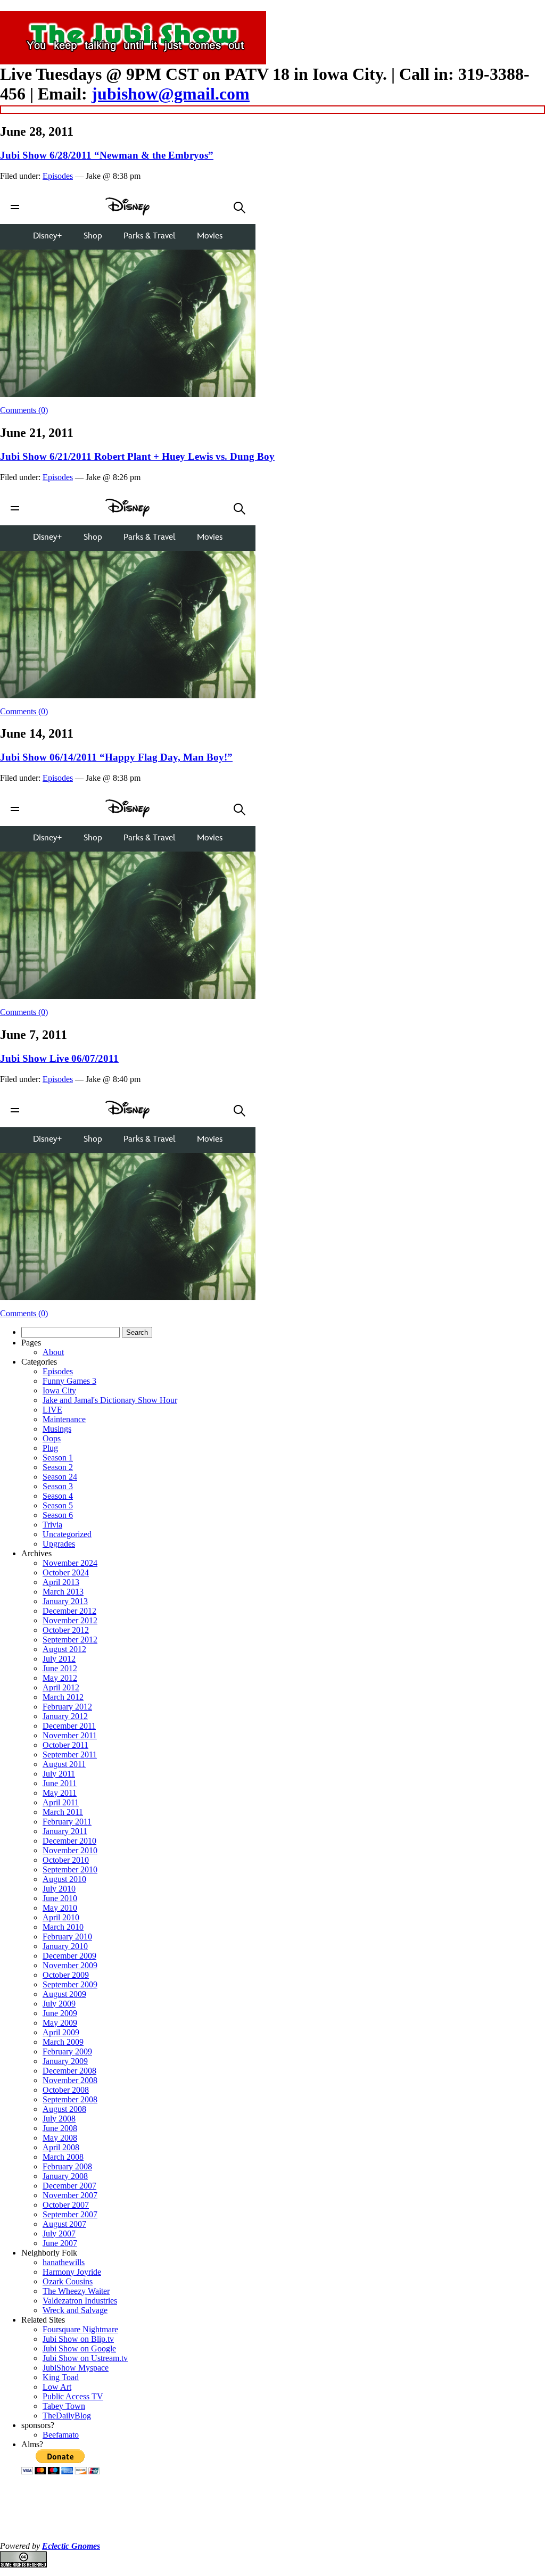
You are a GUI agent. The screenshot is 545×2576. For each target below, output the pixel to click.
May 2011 (60, 1793)
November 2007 (70, 2195)
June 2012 (60, 1668)
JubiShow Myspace (76, 2368)
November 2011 (70, 1735)
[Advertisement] (272, 2509)
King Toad (61, 2377)
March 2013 (63, 1592)
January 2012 (65, 1716)
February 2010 (67, 1937)
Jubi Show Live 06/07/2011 (59, 1058)
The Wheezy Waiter (76, 2291)
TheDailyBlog (67, 2416)
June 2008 (60, 2128)
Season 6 (58, 1515)
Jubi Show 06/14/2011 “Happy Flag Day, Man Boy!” (116, 757)
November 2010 (70, 1850)
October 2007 (66, 2205)
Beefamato (61, 2435)
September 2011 (70, 1755)
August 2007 (64, 2224)
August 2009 (64, 1994)
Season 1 (58, 1458)
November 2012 (70, 1620)
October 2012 (66, 1630)
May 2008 (60, 2138)
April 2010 (61, 1917)
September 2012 (70, 1640)
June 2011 (60, 1783)
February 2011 (67, 1822)
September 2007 (70, 2214)
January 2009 (65, 2061)
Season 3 (58, 1486)
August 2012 (64, 1649)
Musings (57, 1429)
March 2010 (63, 1927)
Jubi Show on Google (79, 2348)
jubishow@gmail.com (171, 94)
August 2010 (64, 1879)
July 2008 (59, 2119)
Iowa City (59, 1390)
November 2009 (70, 1965)
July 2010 (59, 1889)
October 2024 (66, 1572)
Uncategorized (67, 1534)
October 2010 (66, 1860)
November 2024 (70, 1563)
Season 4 (58, 1496)
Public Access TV (73, 2396)
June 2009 (60, 2013)
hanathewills (64, 2262)
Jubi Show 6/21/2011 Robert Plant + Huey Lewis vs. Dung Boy (137, 456)
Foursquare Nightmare (80, 2329)
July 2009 (59, 2004)
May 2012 (60, 1678)
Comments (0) (24, 410)
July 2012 (59, 1659)
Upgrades (59, 1544)
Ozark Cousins (68, 2281)
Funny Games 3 (69, 1381)
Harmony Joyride (72, 2272)
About (53, 1352)
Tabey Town (64, 2406)
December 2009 (69, 1956)
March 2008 (63, 2157)
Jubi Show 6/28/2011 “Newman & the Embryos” (107, 155)
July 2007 (59, 2234)
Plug (50, 1448)
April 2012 (61, 1687)
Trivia (52, 1525)
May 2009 (60, 2023)
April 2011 (61, 1802)
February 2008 (67, 2166)
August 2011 (64, 1764)
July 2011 (59, 1774)
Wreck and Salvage (75, 2310)
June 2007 (60, 2243)
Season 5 (58, 1505)
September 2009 (70, 1984)
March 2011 (63, 1812)
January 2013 (65, 1601)
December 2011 (69, 1726)
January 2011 (65, 1831)
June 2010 (60, 1898)
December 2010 (69, 1841)
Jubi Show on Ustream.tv (85, 2358)
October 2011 (65, 1745)
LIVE (52, 1410)
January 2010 (65, 1946)
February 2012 (67, 1707)
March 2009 (63, 2042)
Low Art (57, 2387)
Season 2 (58, 1467)
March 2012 (63, 1697)
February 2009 (67, 2051)
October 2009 (66, 1975)
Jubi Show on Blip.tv (78, 2339)
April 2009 (61, 2032)
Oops (52, 1438)
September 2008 (70, 2099)
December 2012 (69, 1611)
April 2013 (61, 1582)
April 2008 (61, 2147)
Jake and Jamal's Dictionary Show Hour (110, 1400)
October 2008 (66, 2090)
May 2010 (60, 1908)
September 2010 (70, 1869)
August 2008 (64, 2109)
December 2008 (69, 2071)
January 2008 (65, 2176)
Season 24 (60, 1477)
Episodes (58, 176)
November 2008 (70, 2080)
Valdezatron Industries (80, 2301)
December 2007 (69, 2186)
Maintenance (64, 1419)
